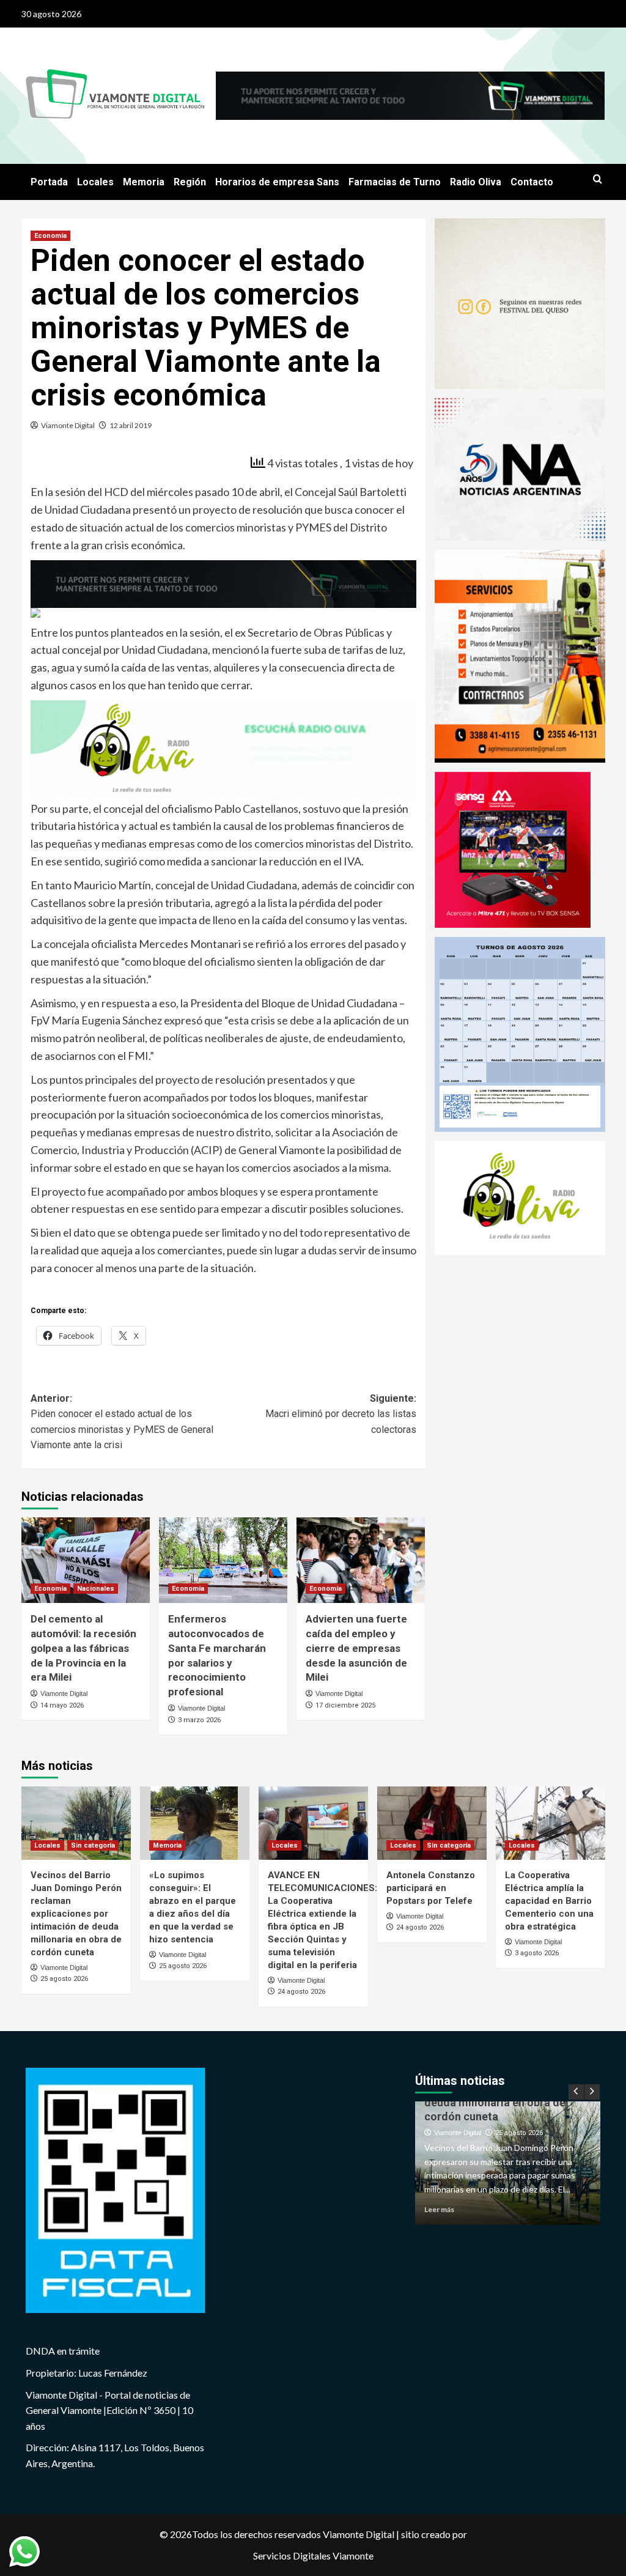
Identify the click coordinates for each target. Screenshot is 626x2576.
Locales (95, 182)
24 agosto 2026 (301, 1992)
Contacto (532, 182)
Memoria (144, 182)
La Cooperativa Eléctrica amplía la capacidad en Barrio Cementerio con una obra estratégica (549, 1901)
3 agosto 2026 (537, 1953)
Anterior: (122, 1422)
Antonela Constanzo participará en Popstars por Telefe (431, 1888)
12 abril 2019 (131, 425)
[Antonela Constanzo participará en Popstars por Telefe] (432, 1823)
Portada (49, 182)
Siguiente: (341, 1414)
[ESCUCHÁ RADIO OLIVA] (223, 749)
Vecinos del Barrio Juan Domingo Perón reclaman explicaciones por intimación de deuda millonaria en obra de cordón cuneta (76, 1914)
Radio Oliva (476, 182)
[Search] (598, 180)
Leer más (476, 2209)
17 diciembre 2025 (345, 1705)
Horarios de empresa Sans (277, 182)
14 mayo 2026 (62, 1705)
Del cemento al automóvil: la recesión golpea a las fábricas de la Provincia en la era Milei (83, 1648)
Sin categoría (93, 1845)
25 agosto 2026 (64, 1979)
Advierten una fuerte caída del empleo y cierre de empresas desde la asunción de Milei (356, 1648)
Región (190, 182)
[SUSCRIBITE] (223, 582)
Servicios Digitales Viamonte (313, 2556)
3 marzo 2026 (199, 1720)
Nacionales (96, 1589)
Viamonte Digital (68, 425)
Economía (50, 236)
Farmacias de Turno (395, 182)
